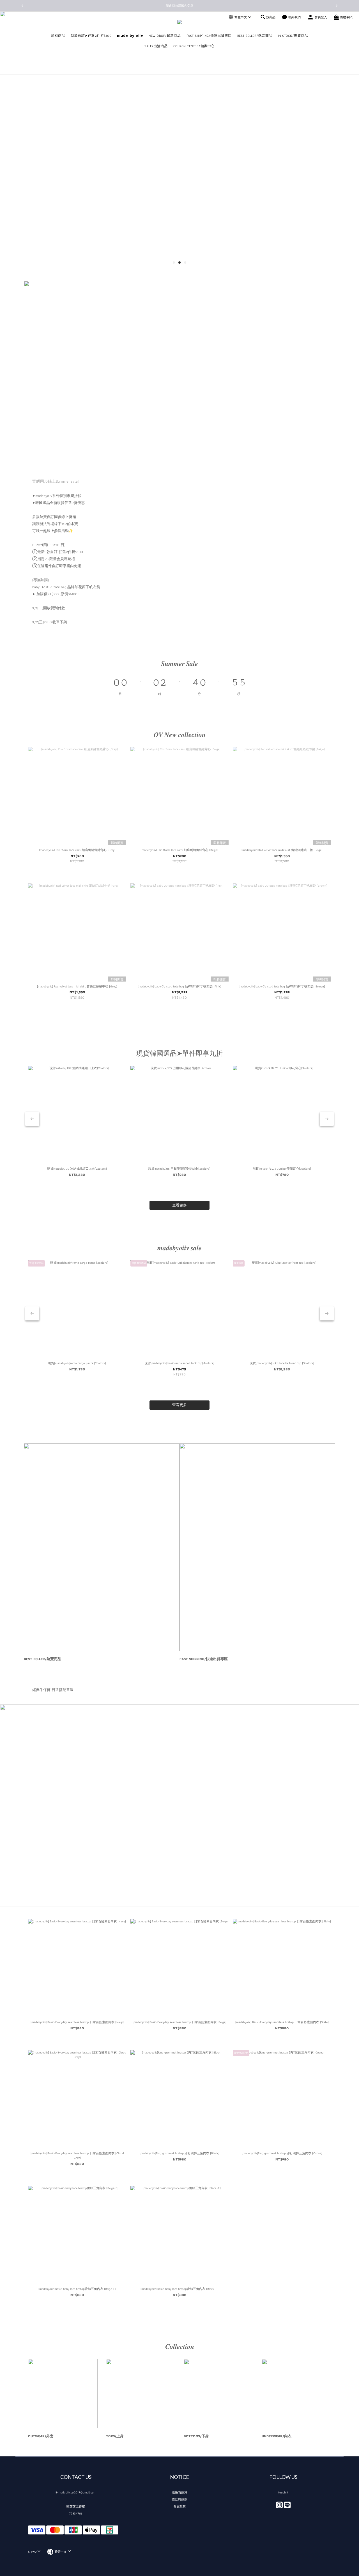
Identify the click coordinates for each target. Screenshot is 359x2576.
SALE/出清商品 (156, 46)
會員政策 (179, 2506)
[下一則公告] (337, 6)
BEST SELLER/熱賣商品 (255, 36)
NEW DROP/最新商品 (165, 36)
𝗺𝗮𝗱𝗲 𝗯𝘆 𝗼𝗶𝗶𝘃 (130, 36)
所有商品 (58, 36)
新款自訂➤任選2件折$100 (91, 36)
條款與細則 (180, 2499)
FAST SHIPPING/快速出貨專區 (209, 36)
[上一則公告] (22, 6)
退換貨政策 (180, 2492)
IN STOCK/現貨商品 (293, 36)
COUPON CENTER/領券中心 (194, 46)
